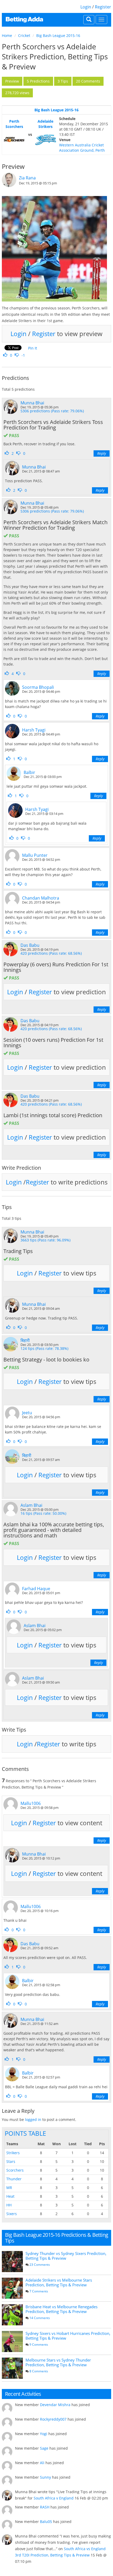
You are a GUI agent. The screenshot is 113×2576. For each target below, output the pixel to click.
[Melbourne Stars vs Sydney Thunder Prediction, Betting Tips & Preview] (12, 2368)
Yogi (44, 2434)
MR (9, 2188)
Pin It (33, 348)
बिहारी (25, 1340)
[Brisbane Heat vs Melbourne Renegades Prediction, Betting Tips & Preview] (12, 2315)
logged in (33, 2119)
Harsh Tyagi (34, 730)
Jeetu (27, 1413)
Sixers (12, 2214)
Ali (42, 2463)
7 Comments (39, 2291)
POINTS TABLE (25, 2133)
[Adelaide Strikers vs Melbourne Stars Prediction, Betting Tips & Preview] (12, 2288)
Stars (11, 2161)
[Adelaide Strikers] (46, 140)
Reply (102, 453)
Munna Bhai (32, 403)
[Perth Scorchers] (14, 140)
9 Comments (39, 2345)
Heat (10, 2196)
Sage (44, 2448)
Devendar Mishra (55, 2405)
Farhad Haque (36, 1589)
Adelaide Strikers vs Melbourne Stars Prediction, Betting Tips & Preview (59, 2282)
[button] (12, 81)
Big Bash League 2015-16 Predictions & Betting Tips (56, 2238)
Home (7, 35)
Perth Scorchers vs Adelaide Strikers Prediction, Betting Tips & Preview (55, 56)
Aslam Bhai (31, 1505)
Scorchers (15, 2170)
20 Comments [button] (88, 81)
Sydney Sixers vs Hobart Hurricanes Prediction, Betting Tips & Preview (68, 2336)
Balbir (29, 772)
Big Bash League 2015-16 (58, 35)
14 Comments (40, 2318)
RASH (45, 2507)
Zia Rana (27, 178)
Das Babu (30, 945)
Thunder (14, 2179)
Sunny (45, 2477)
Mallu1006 (31, 1803)
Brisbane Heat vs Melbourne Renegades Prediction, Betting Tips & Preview (61, 2309)
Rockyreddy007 (53, 2419)
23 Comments (40, 2265)
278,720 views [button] (17, 93)
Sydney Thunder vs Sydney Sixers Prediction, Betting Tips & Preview (66, 2256)
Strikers (13, 2153)
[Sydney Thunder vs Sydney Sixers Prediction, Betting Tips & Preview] (12, 2262)
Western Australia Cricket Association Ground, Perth (82, 148)
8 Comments (39, 2371)
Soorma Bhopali (38, 687)
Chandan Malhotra (41, 898)
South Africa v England (54, 2498)
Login (86, 7)
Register (103, 7)
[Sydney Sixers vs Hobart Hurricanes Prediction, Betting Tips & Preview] (12, 2341)
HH (9, 2205)
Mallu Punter (35, 855)
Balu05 (46, 2522)
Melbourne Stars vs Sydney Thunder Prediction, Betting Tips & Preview (58, 2362)
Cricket (24, 35)
